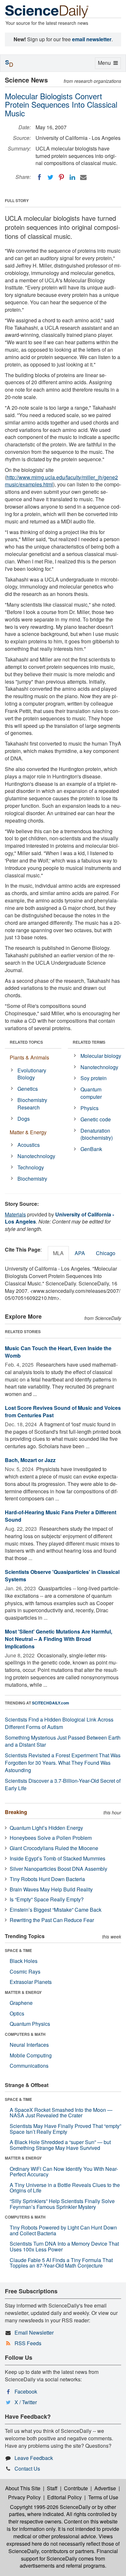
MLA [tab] (58, 1253)
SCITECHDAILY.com (51, 1703)
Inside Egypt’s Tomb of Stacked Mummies (58, 1858)
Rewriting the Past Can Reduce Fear (52, 1920)
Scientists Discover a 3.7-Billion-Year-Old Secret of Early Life (63, 1784)
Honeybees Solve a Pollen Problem (51, 1838)
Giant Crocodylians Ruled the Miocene (54, 1848)
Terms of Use (103, 2497)
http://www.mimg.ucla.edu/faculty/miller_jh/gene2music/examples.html (61, 481)
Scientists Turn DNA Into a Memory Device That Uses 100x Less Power (64, 2246)
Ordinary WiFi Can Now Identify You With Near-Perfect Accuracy (64, 2172)
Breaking (16, 1812)
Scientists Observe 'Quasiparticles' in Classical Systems (62, 1576)
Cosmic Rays (25, 1971)
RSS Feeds (28, 2343)
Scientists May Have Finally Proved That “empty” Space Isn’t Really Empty (65, 2129)
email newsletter (92, 39)
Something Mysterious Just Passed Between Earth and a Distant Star (63, 1741)
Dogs (24, 1119)
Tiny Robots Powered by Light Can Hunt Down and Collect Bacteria (63, 2230)
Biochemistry (32, 1179)
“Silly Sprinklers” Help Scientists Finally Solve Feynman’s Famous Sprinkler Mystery (62, 2204)
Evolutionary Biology (32, 1074)
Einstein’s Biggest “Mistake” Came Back (56, 1910)
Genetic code (96, 1119)
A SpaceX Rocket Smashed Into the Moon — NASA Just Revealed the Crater (61, 2113)
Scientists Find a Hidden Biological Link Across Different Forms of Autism (59, 1723)
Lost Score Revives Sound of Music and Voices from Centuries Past (63, 1411)
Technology (31, 1167)
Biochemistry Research (32, 1104)
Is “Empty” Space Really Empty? (47, 1899)
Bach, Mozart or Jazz (30, 1460)
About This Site (23, 2488)
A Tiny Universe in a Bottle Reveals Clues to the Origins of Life (65, 2188)
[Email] (83, 177)
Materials (15, 1214)
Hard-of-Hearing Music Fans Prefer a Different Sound (61, 1516)
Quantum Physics (30, 2024)
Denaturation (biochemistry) (97, 1134)
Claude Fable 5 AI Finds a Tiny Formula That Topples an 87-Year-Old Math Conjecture (61, 2263)
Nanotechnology (36, 1156)
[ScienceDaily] (47, 11)
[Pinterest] (61, 177)
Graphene (21, 2003)
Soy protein (94, 1078)
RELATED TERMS (89, 1042)
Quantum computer (91, 1093)
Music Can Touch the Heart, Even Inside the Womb (58, 1352)
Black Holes (24, 1961)
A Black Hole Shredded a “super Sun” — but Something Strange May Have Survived (60, 2145)
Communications (29, 2066)
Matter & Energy (28, 1132)
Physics (89, 1108)
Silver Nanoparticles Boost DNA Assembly (58, 1869)
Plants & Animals (29, 1057)
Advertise (105, 2488)
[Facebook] (39, 177)
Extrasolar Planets (31, 1982)
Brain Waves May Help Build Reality (51, 1889)
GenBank (91, 1149)
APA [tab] (80, 1253)
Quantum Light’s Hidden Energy (46, 1828)
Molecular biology (101, 1056)
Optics (17, 2013)
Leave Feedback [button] (34, 2458)
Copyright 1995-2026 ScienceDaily (50, 2507)
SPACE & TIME (18, 1950)
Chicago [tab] (106, 1253)
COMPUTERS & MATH (25, 2034)
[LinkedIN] (72, 177)
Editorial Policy (64, 2497)
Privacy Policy (24, 2497)
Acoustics (29, 1145)
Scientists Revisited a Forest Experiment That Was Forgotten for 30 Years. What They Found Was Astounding (63, 1763)
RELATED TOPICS (26, 1042)
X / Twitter (26, 2402)
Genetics (28, 1089)
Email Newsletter (34, 2332)
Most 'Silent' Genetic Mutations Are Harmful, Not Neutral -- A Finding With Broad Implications (58, 1639)
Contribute (76, 2488)
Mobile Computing (31, 2055)
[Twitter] (50, 177)
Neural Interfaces (29, 2045)
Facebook (26, 2391)
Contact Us (27, 2469)
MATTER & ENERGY (23, 1992)
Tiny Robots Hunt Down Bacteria (47, 1879)
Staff (52, 2488)
